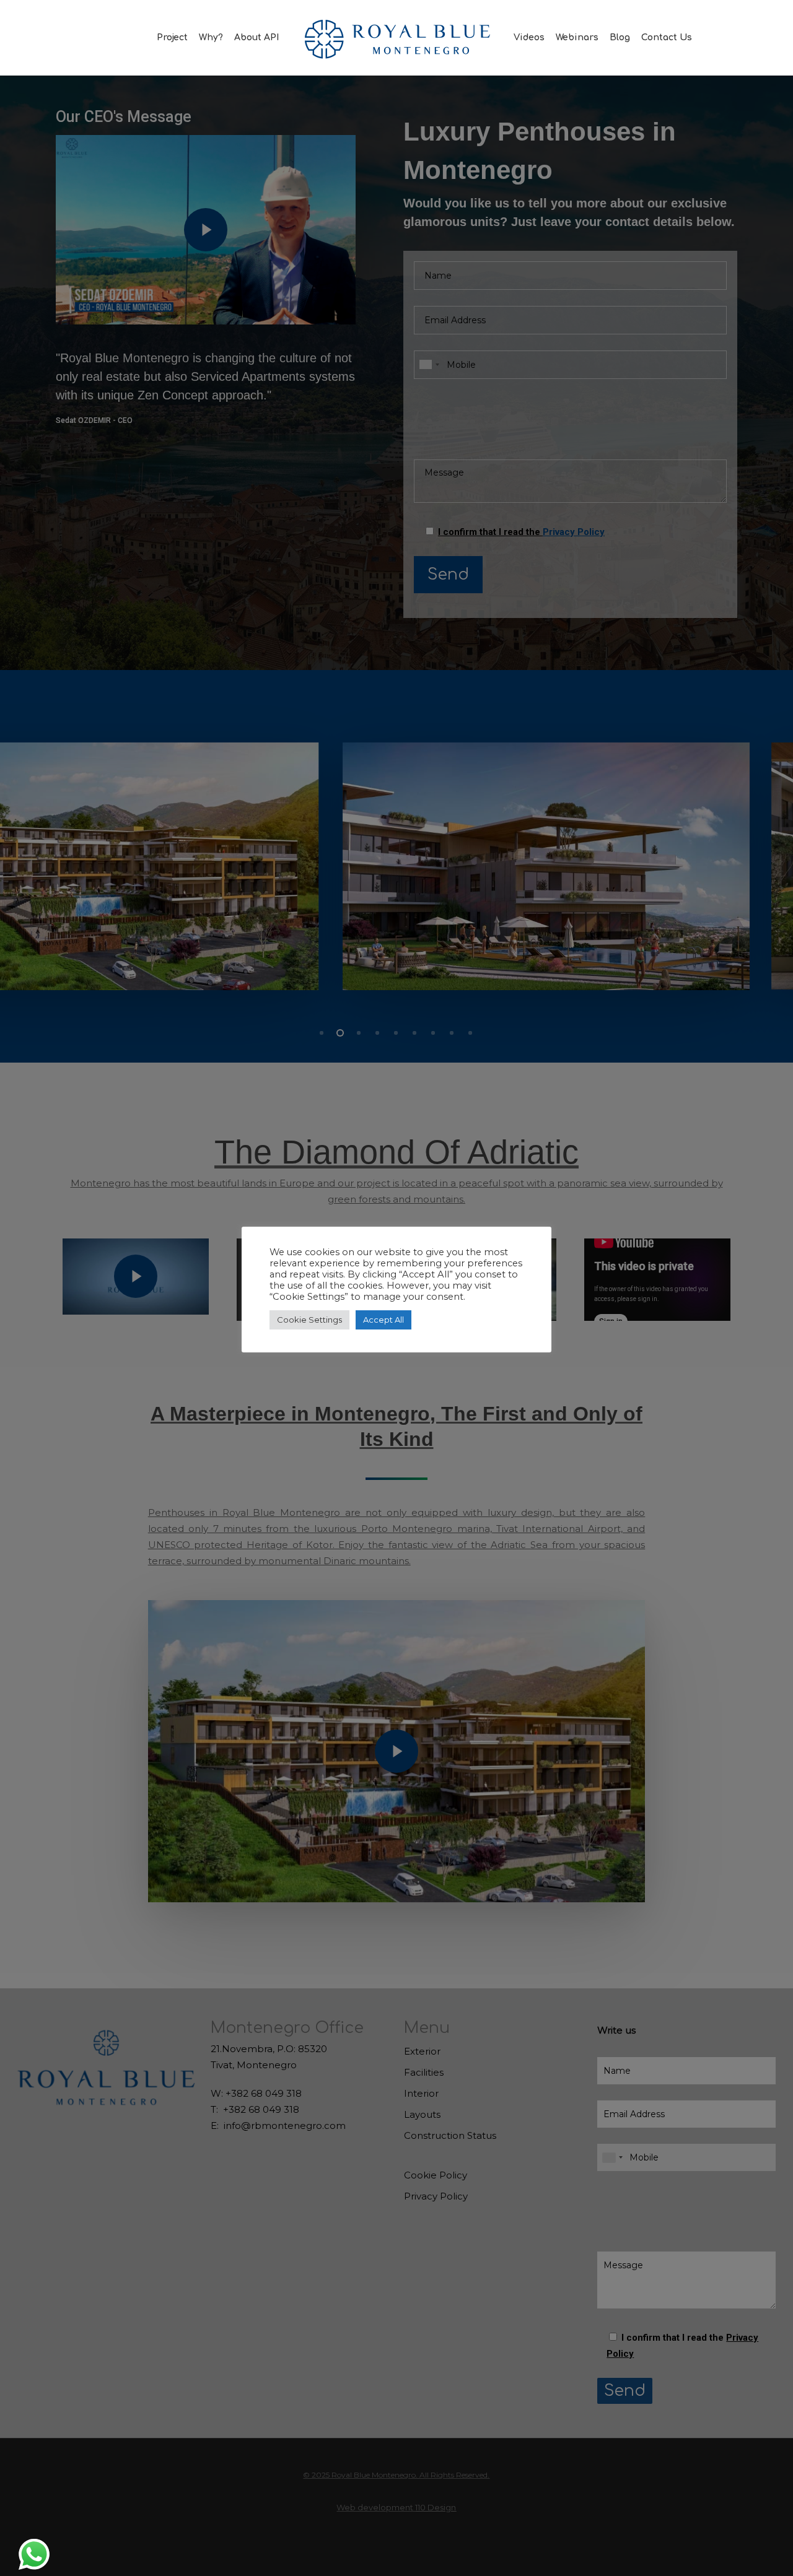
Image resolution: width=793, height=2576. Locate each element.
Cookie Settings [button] (309, 1320)
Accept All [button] (383, 1320)
